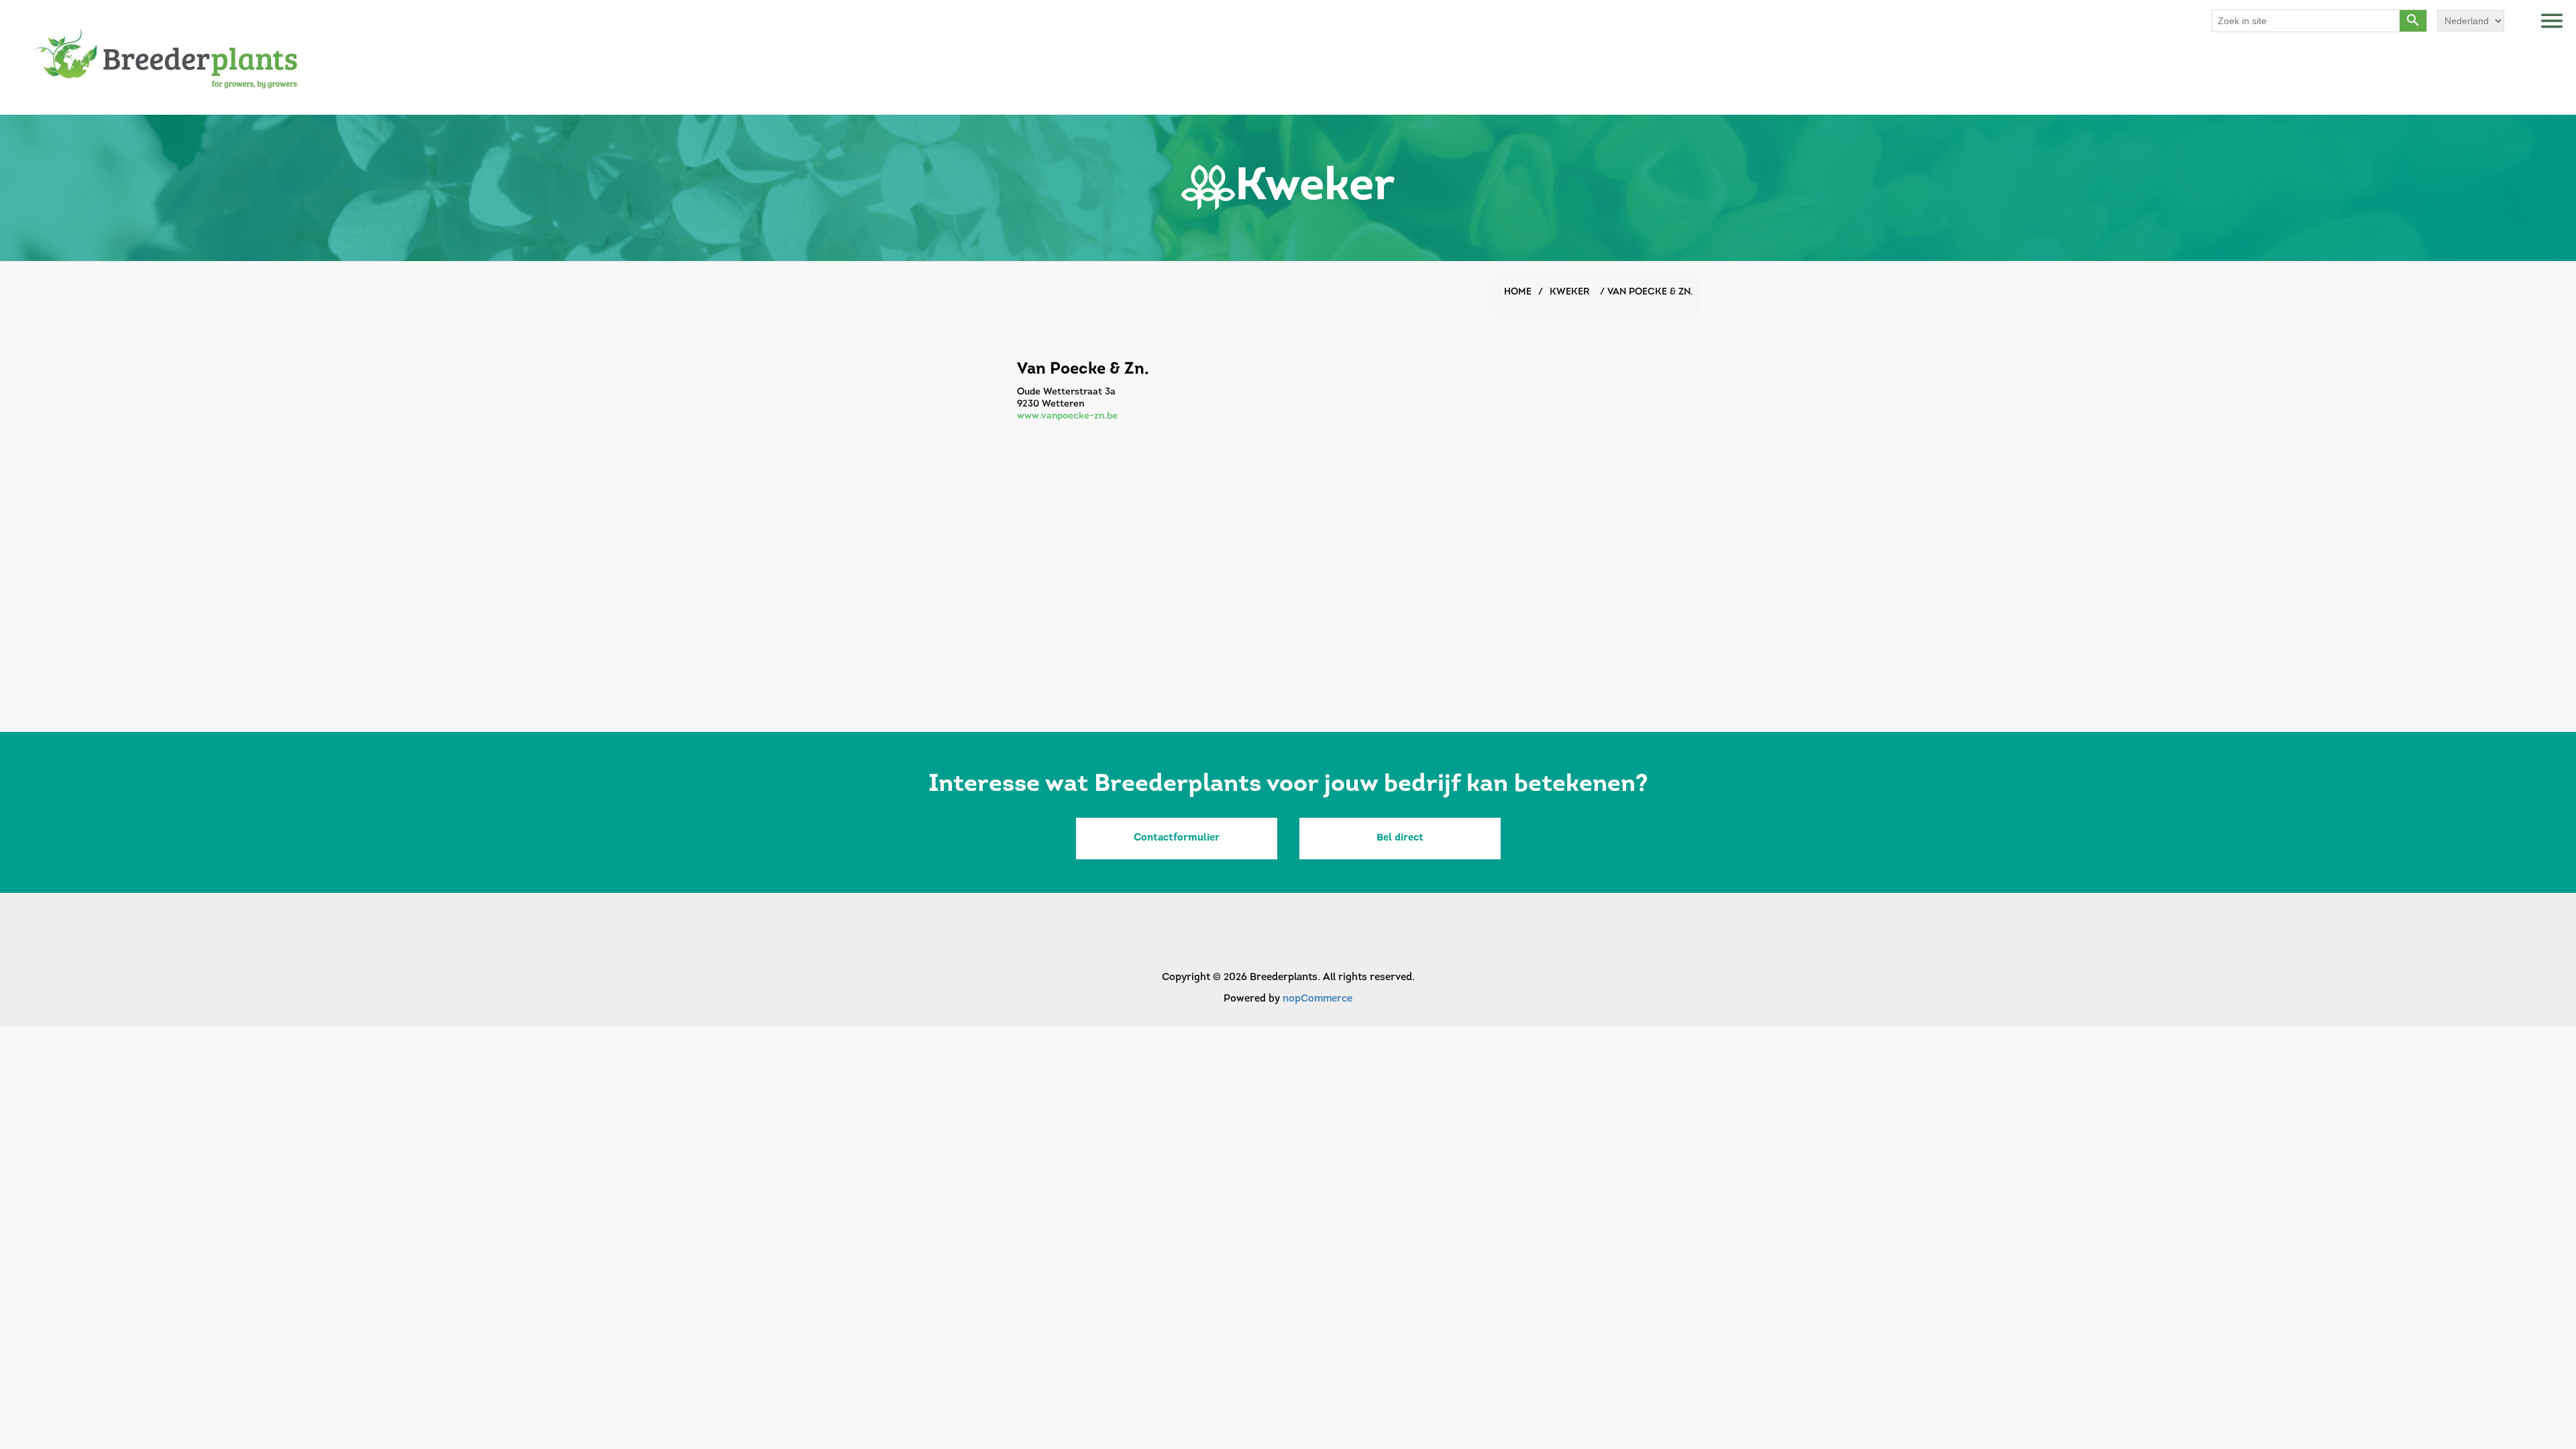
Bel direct (1400, 838)
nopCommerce (1318, 999)
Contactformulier (1177, 838)
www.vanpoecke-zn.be (1067, 416)
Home (1518, 292)
